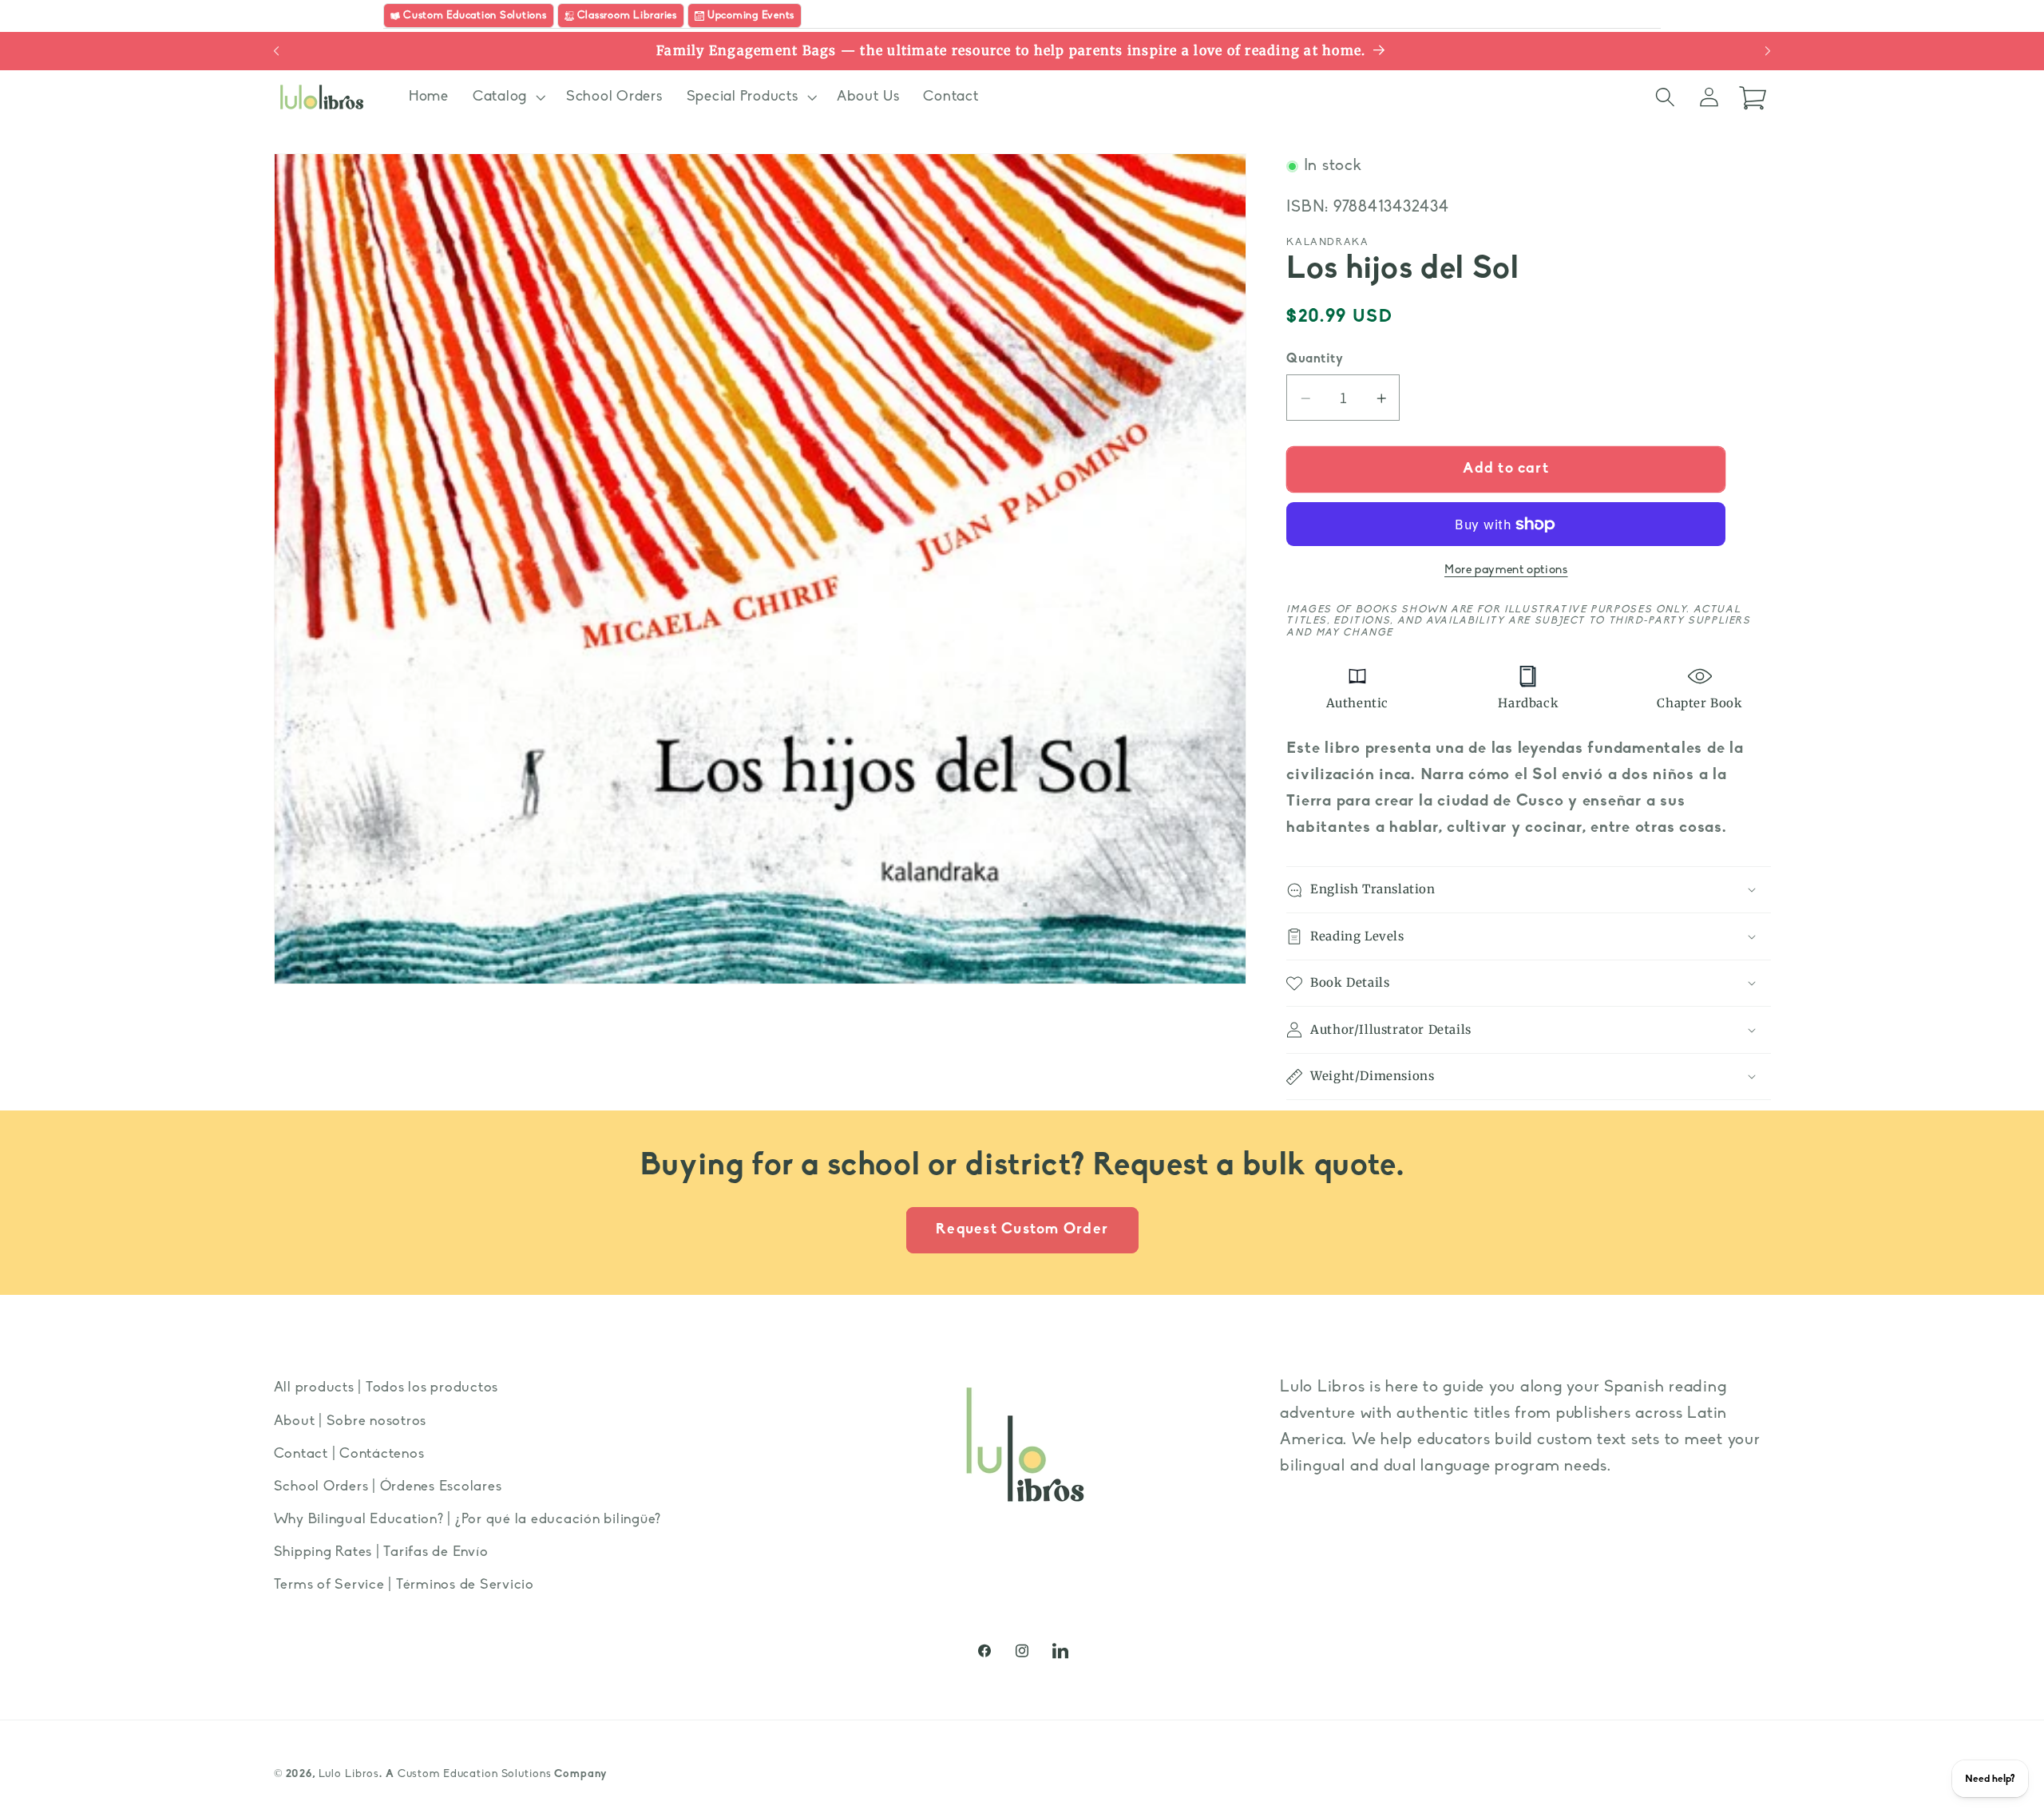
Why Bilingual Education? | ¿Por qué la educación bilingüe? (468, 1520)
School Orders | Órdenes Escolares (388, 1486)
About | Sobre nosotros (351, 1421)
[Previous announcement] (276, 51)
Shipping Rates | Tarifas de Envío (381, 1552)
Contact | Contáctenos (349, 1453)
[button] (507, 97)
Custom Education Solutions (475, 1775)
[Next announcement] (1768, 51)
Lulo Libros (349, 1775)
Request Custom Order (1022, 1230)
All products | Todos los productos (386, 1388)
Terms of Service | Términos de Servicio (404, 1585)
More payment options (1506, 571)
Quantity (1315, 359)
